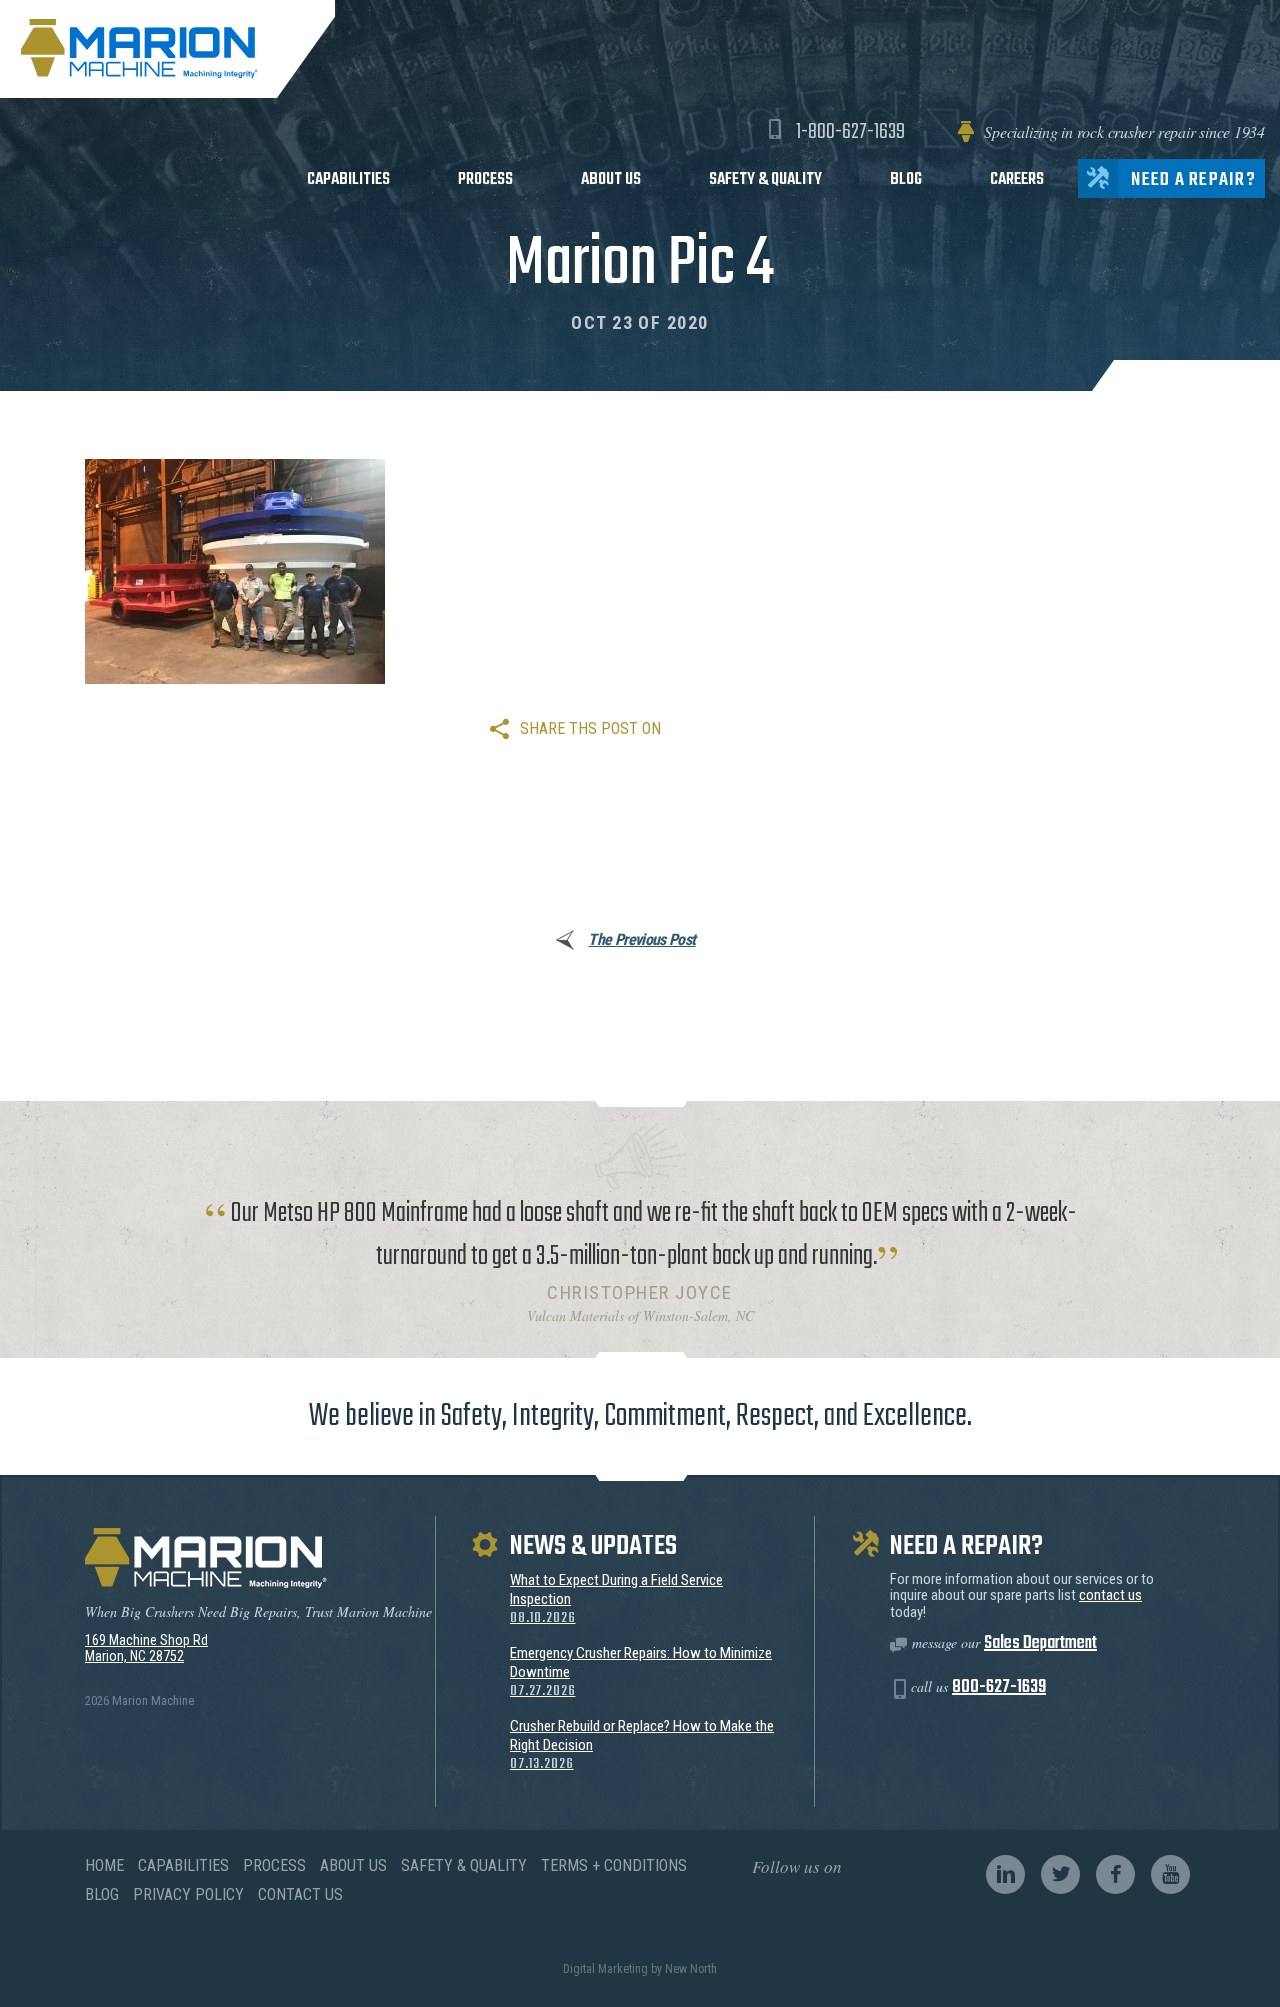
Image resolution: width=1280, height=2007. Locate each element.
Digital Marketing (605, 1969)
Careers (1017, 179)
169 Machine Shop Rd (146, 1640)
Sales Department (1040, 1643)
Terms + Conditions (614, 1865)
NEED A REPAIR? (1193, 180)
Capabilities (348, 179)
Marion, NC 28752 (134, 1656)
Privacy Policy (188, 1894)
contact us (1110, 1595)
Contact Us (300, 1894)
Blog (906, 179)
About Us (611, 179)
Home (104, 1865)
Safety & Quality (765, 179)
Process (485, 179)
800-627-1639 (999, 1687)
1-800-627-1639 (850, 132)
